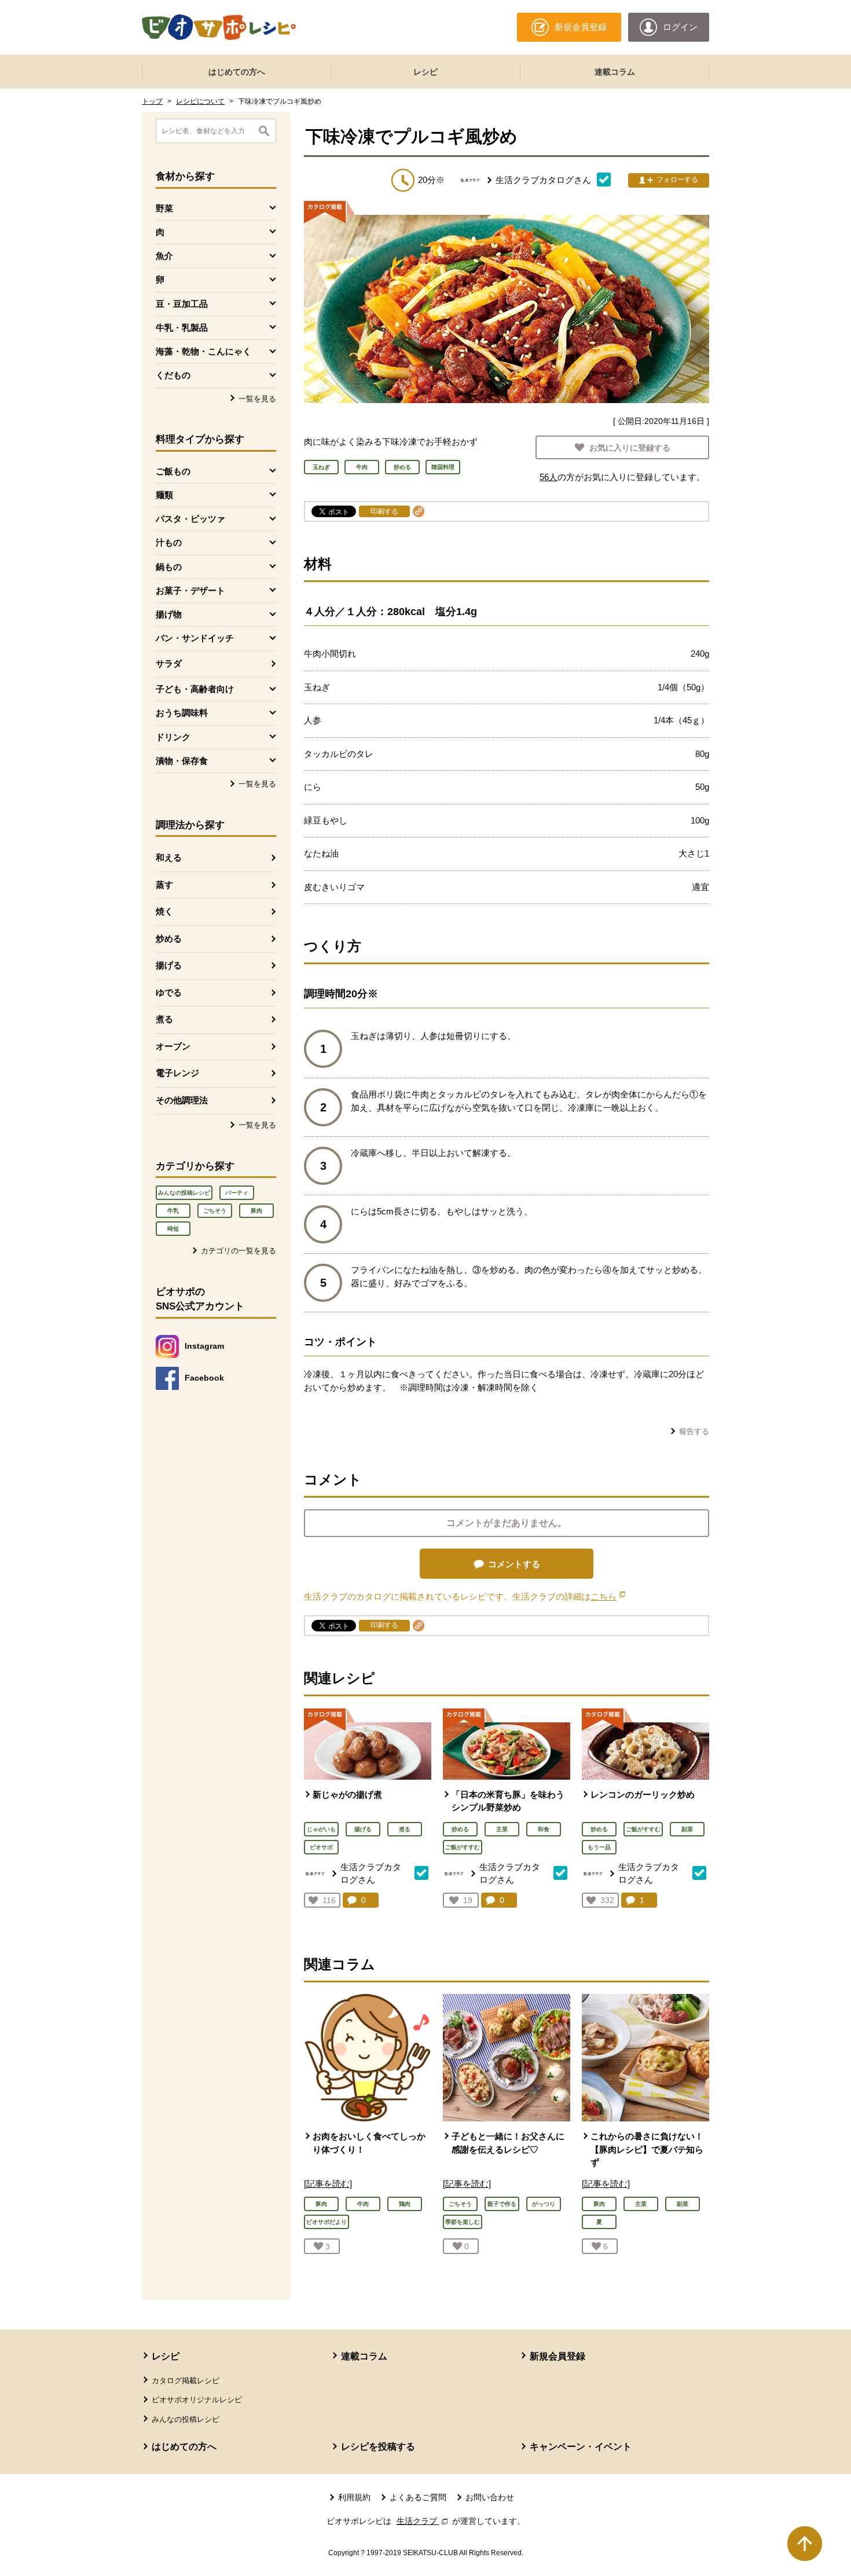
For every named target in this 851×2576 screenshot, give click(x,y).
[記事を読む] (328, 2184)
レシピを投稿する (378, 2447)
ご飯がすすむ (463, 1847)
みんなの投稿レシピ (184, 1193)
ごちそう (215, 1211)
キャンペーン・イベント (581, 2447)
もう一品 (599, 1847)
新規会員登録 (557, 2356)
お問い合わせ (490, 2497)
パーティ (237, 1193)
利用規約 (354, 2497)
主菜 (502, 1829)
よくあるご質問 (418, 2497)
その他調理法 (182, 1100)
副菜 (687, 1829)
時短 (173, 1229)
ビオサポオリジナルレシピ (197, 2400)
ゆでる (169, 992)
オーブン (173, 1046)
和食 (544, 1829)
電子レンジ (177, 1073)
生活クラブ (423, 2521)
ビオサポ (321, 1847)
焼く (164, 911)
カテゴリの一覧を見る (239, 1251)
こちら (608, 1596)
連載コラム (615, 72)
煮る (164, 1019)
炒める (169, 938)
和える (169, 857)
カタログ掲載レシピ (186, 2381)
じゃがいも (321, 1829)
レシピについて (200, 101)
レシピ (425, 72)
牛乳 (173, 1211)
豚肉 (256, 1211)
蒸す (164, 885)
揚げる (169, 965)
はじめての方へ (237, 72)
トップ (152, 101)
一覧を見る (257, 399)
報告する (694, 1431)
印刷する (384, 511)
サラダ (169, 663)
